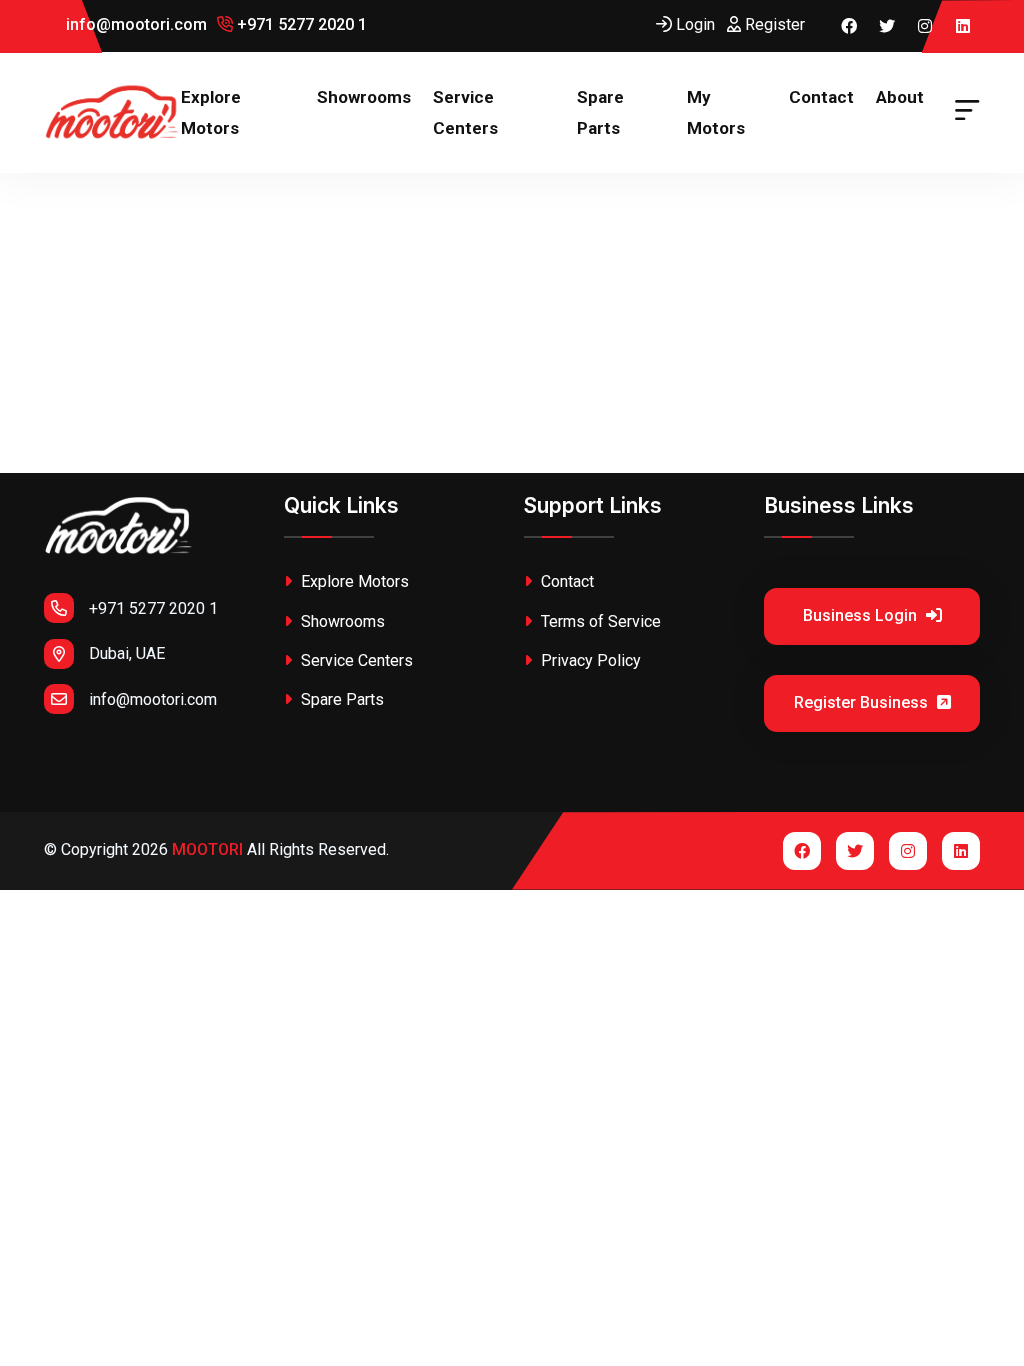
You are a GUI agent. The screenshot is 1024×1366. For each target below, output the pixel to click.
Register (773, 24)
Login (693, 24)
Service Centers (465, 112)
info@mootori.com (134, 24)
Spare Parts (600, 112)
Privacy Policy (589, 660)
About (900, 97)
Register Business (863, 702)
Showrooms (364, 97)
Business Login (862, 615)
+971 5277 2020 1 (300, 24)
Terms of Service (599, 621)
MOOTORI (207, 849)
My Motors (716, 112)
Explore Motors (211, 112)
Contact (821, 97)
